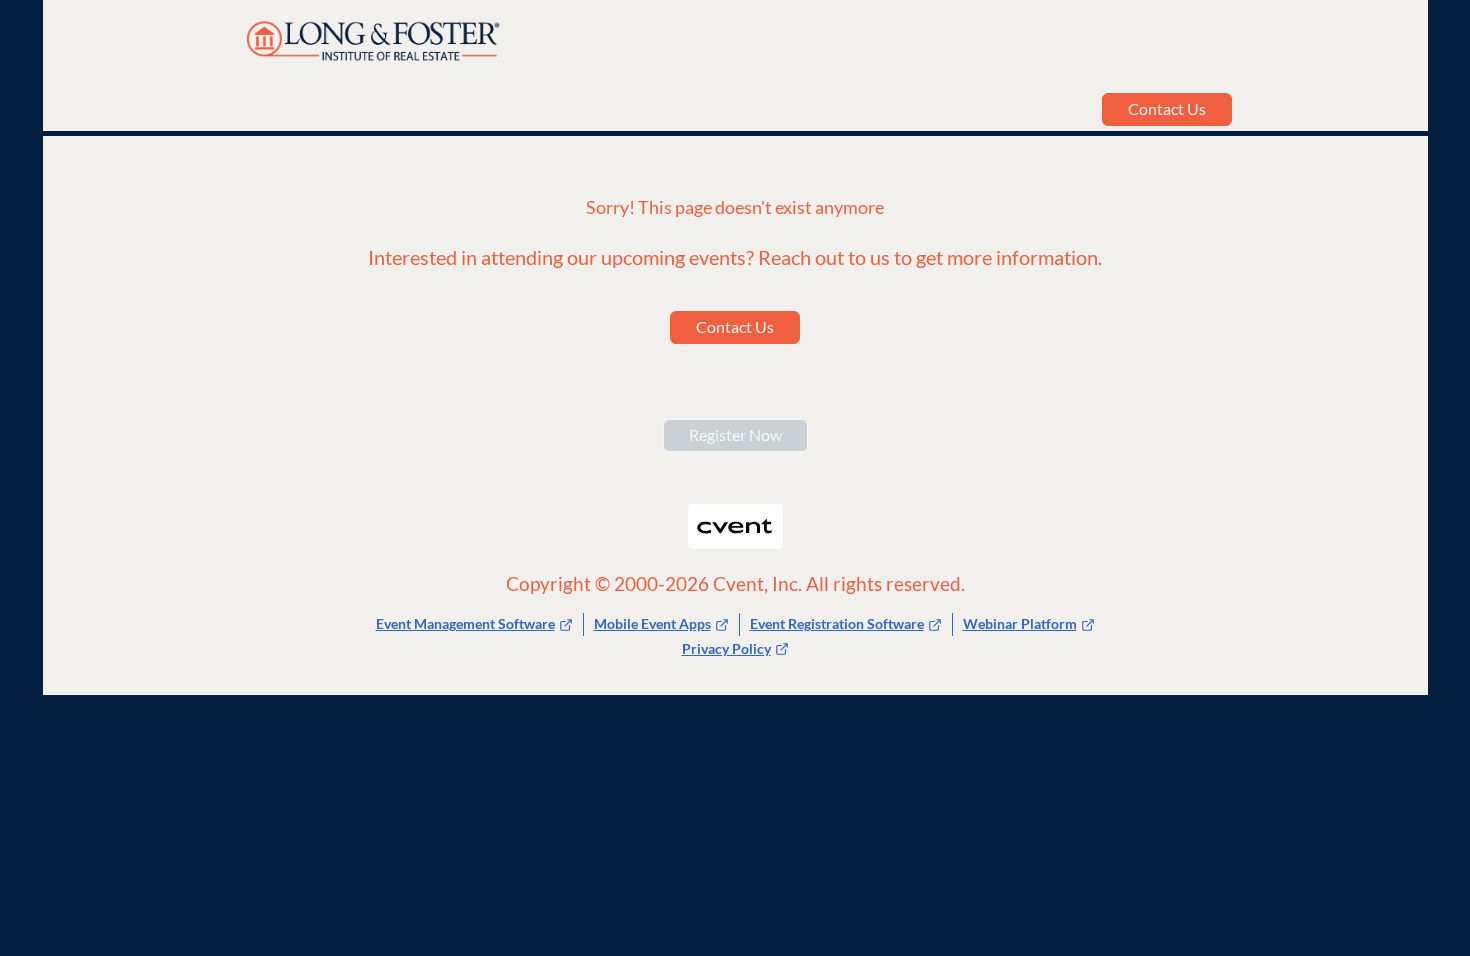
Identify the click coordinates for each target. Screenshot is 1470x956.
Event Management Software (465, 623)
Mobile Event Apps (652, 623)
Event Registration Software (837, 623)
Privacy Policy (726, 648)
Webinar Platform (1020, 623)
